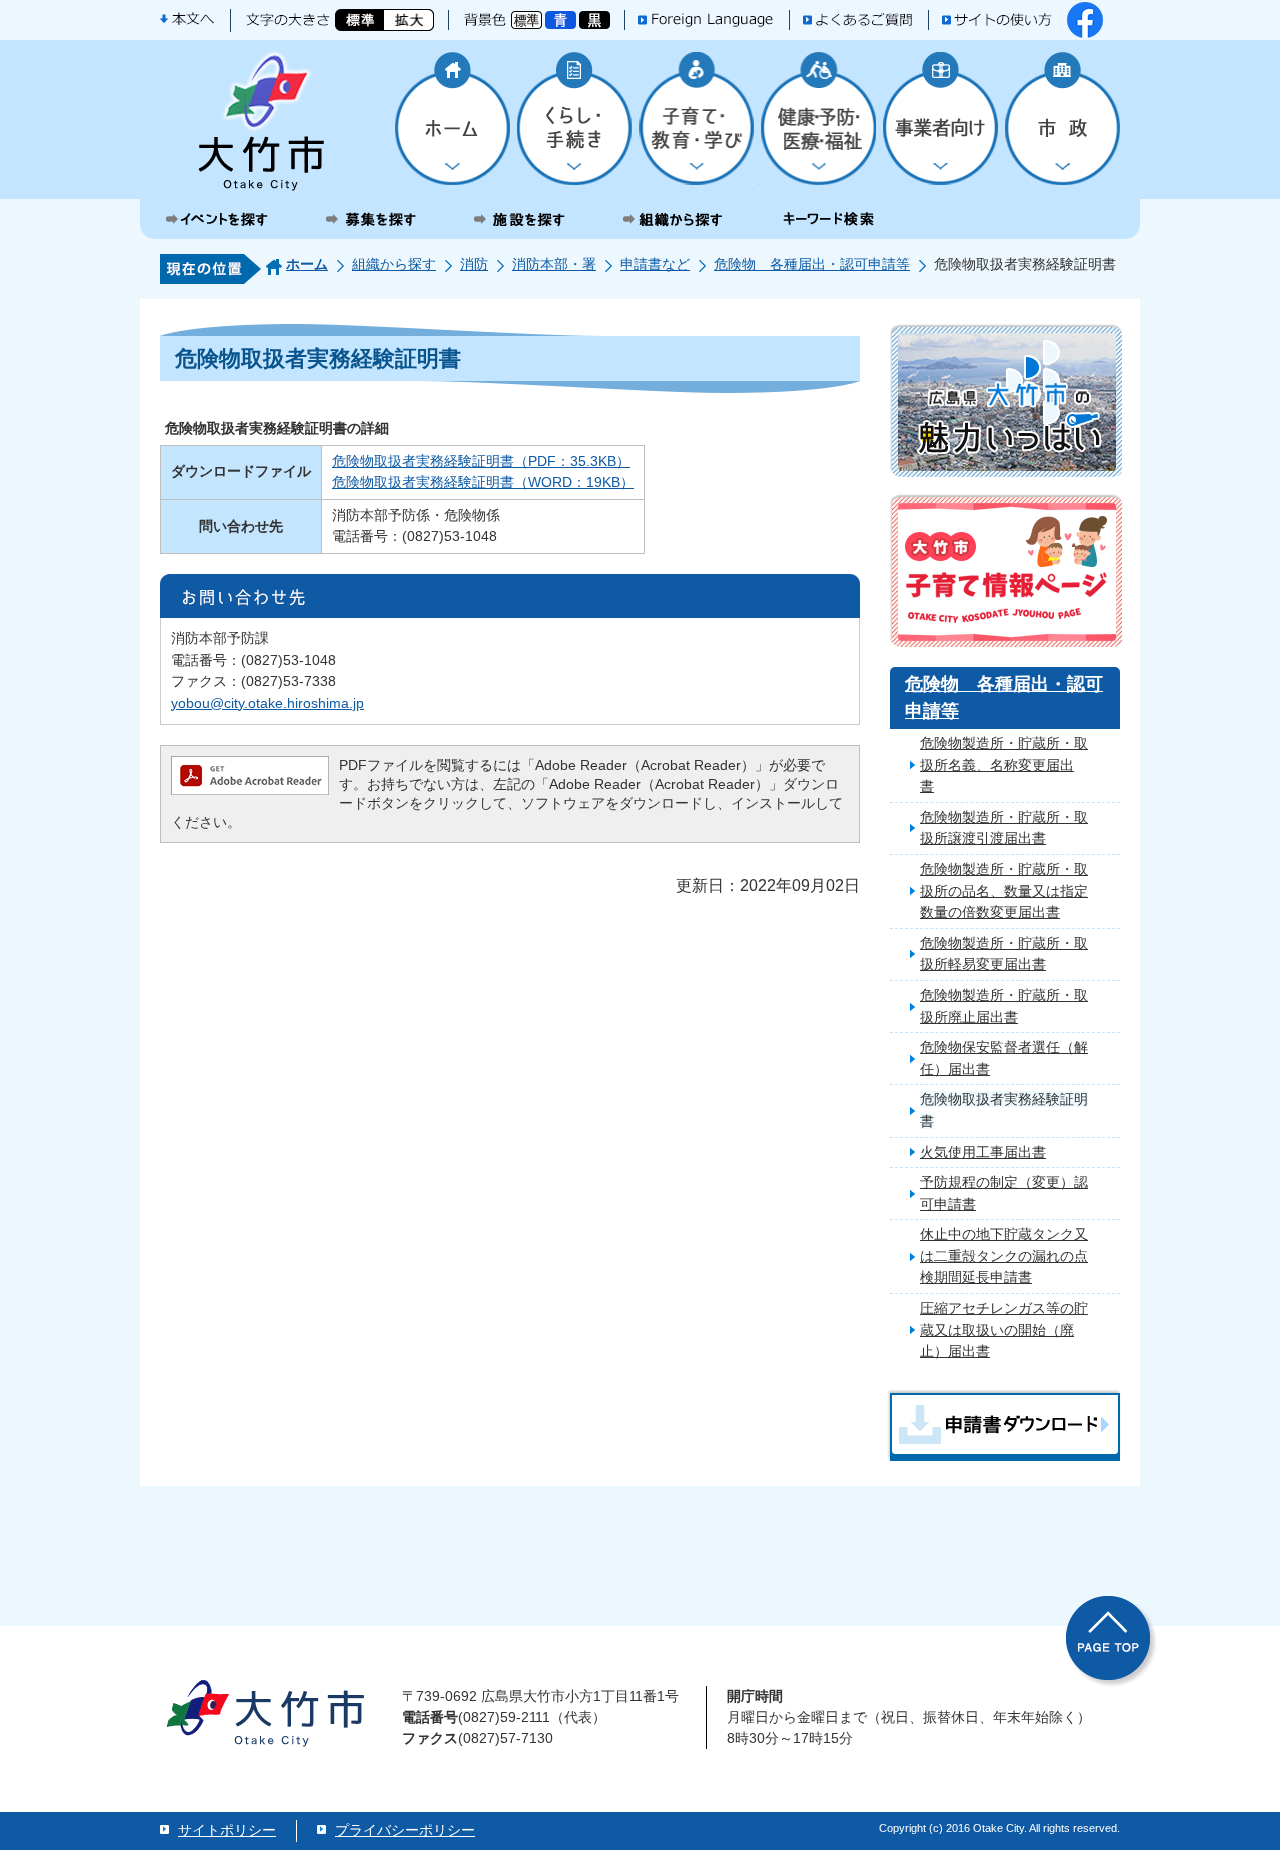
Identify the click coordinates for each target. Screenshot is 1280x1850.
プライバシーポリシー (405, 1830)
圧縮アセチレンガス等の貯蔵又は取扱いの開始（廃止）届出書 (1004, 1329)
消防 (474, 264)
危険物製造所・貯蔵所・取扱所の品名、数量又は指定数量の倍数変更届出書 (1004, 890)
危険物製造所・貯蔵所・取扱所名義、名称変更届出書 (1004, 764)
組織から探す (394, 264)
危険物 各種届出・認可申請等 (812, 264)
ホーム (307, 264)
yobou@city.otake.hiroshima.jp (267, 703)
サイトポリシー (227, 1830)
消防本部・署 (554, 264)
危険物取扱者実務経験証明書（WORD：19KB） (483, 482)
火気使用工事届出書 (983, 1152)
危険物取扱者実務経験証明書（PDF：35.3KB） (481, 461)
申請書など (655, 264)
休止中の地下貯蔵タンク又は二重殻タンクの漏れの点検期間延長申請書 (1004, 1255)
